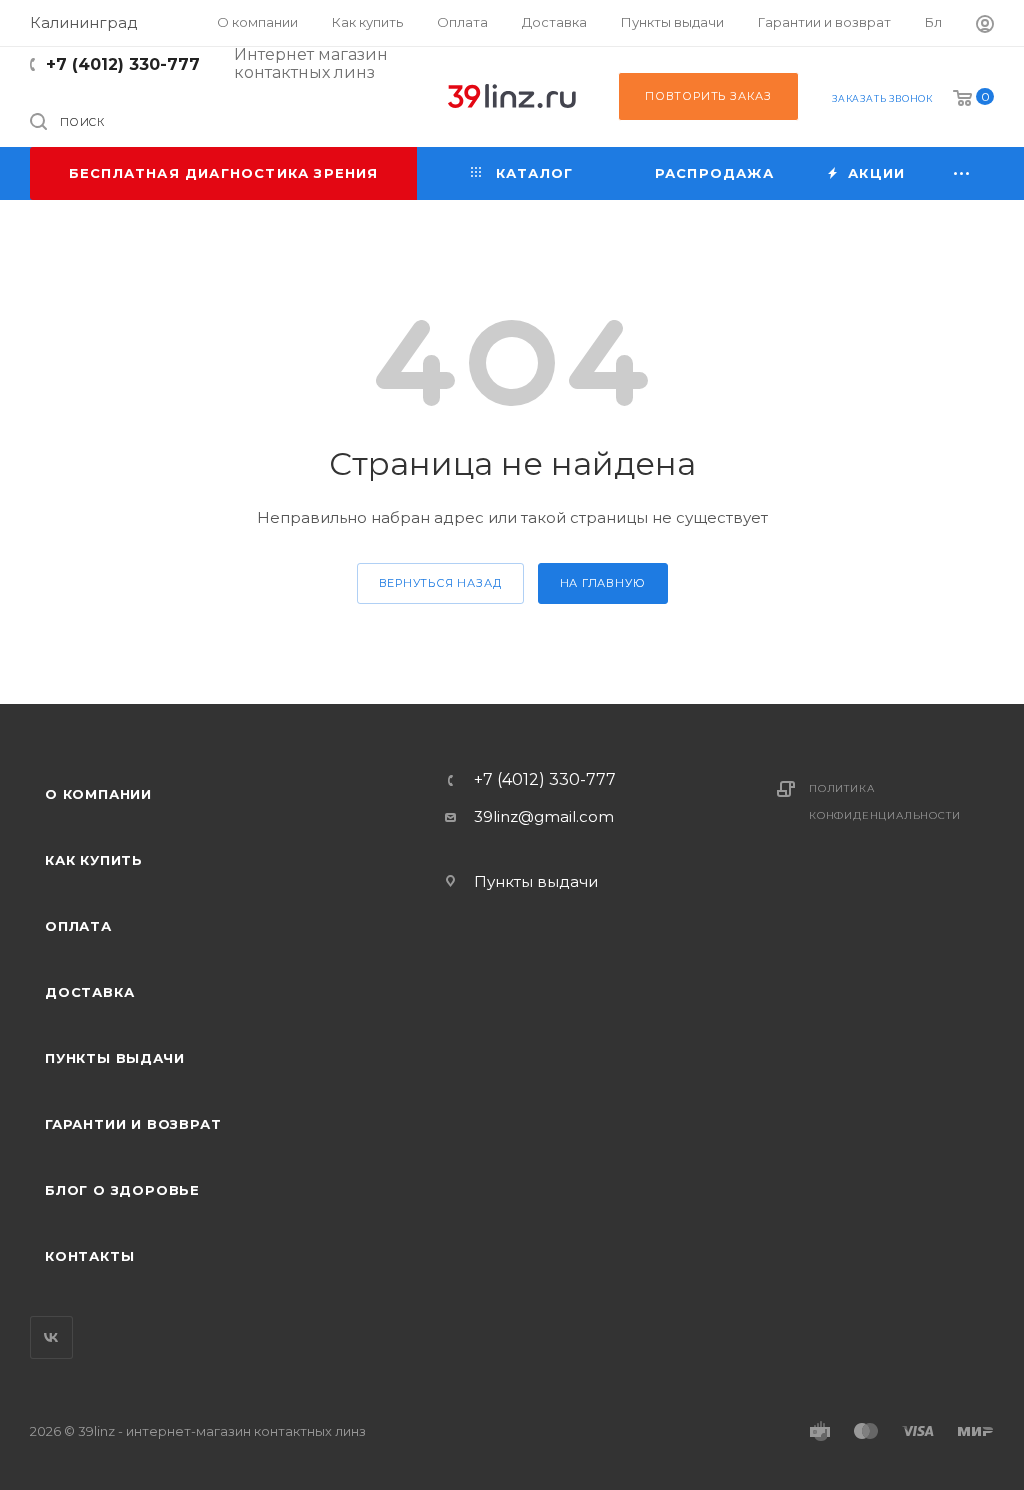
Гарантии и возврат (133, 1124)
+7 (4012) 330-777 (123, 64)
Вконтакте (51, 1337)
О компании (98, 794)
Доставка (89, 992)
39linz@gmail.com (544, 816)
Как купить (94, 860)
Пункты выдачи (114, 1058)
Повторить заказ (708, 96)
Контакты (89, 1256)
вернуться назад (440, 583)
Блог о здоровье (122, 1190)
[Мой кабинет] (985, 26)
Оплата (78, 926)
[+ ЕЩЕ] (962, 173)
